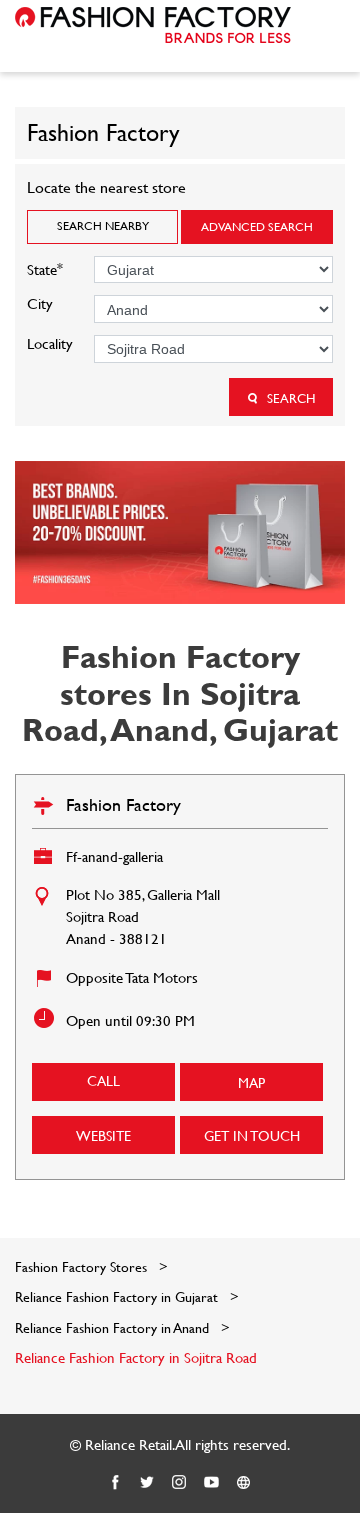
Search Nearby (103, 225)
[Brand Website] (244, 1483)
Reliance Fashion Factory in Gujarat (116, 1296)
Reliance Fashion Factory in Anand (112, 1327)
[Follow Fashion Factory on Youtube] (212, 1483)
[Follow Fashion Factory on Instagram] (180, 1483)
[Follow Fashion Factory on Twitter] (148, 1483)
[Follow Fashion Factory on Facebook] (116, 1483)
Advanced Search (257, 226)
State (45, 267)
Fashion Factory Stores (83, 1266)
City (40, 303)
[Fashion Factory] (153, 25)
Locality (50, 343)
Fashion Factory (123, 804)
